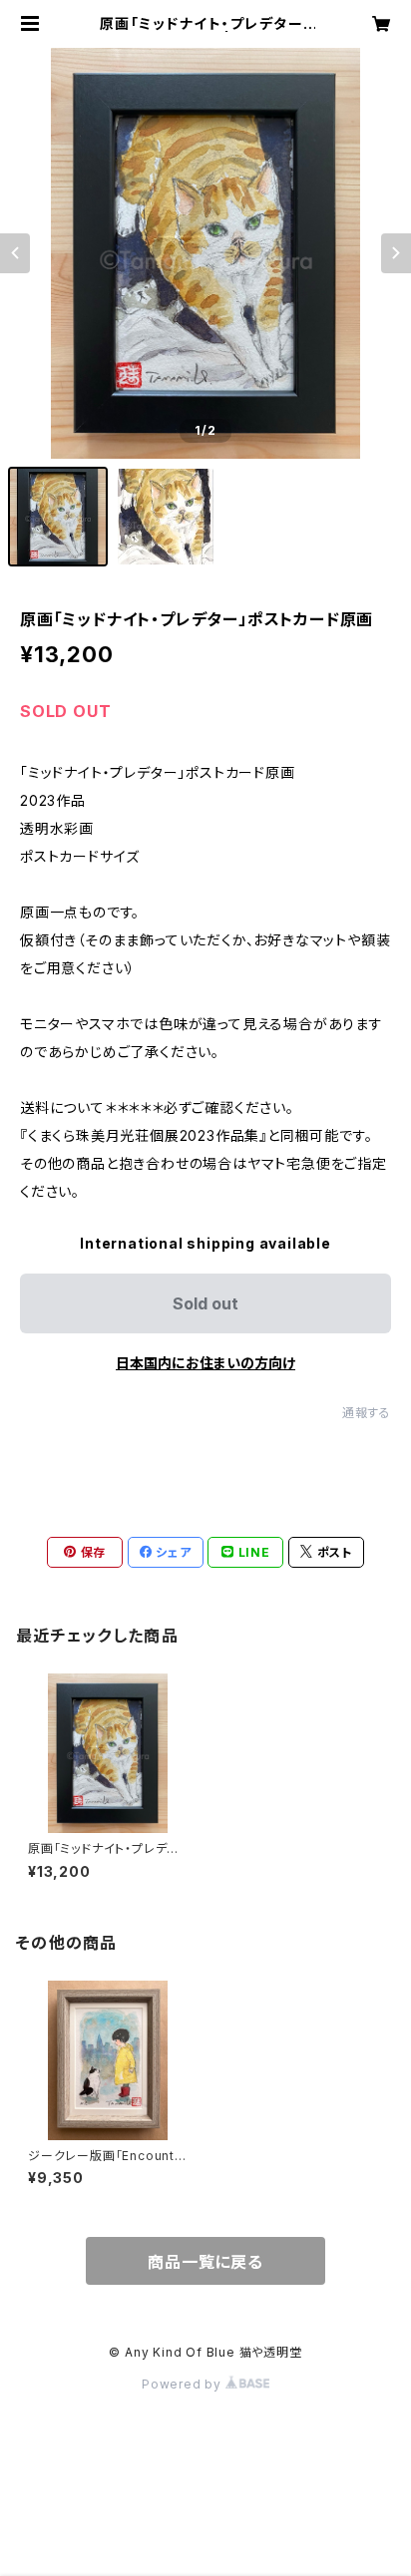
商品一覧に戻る (205, 2262)
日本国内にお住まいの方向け (205, 1363)
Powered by (184, 2384)
